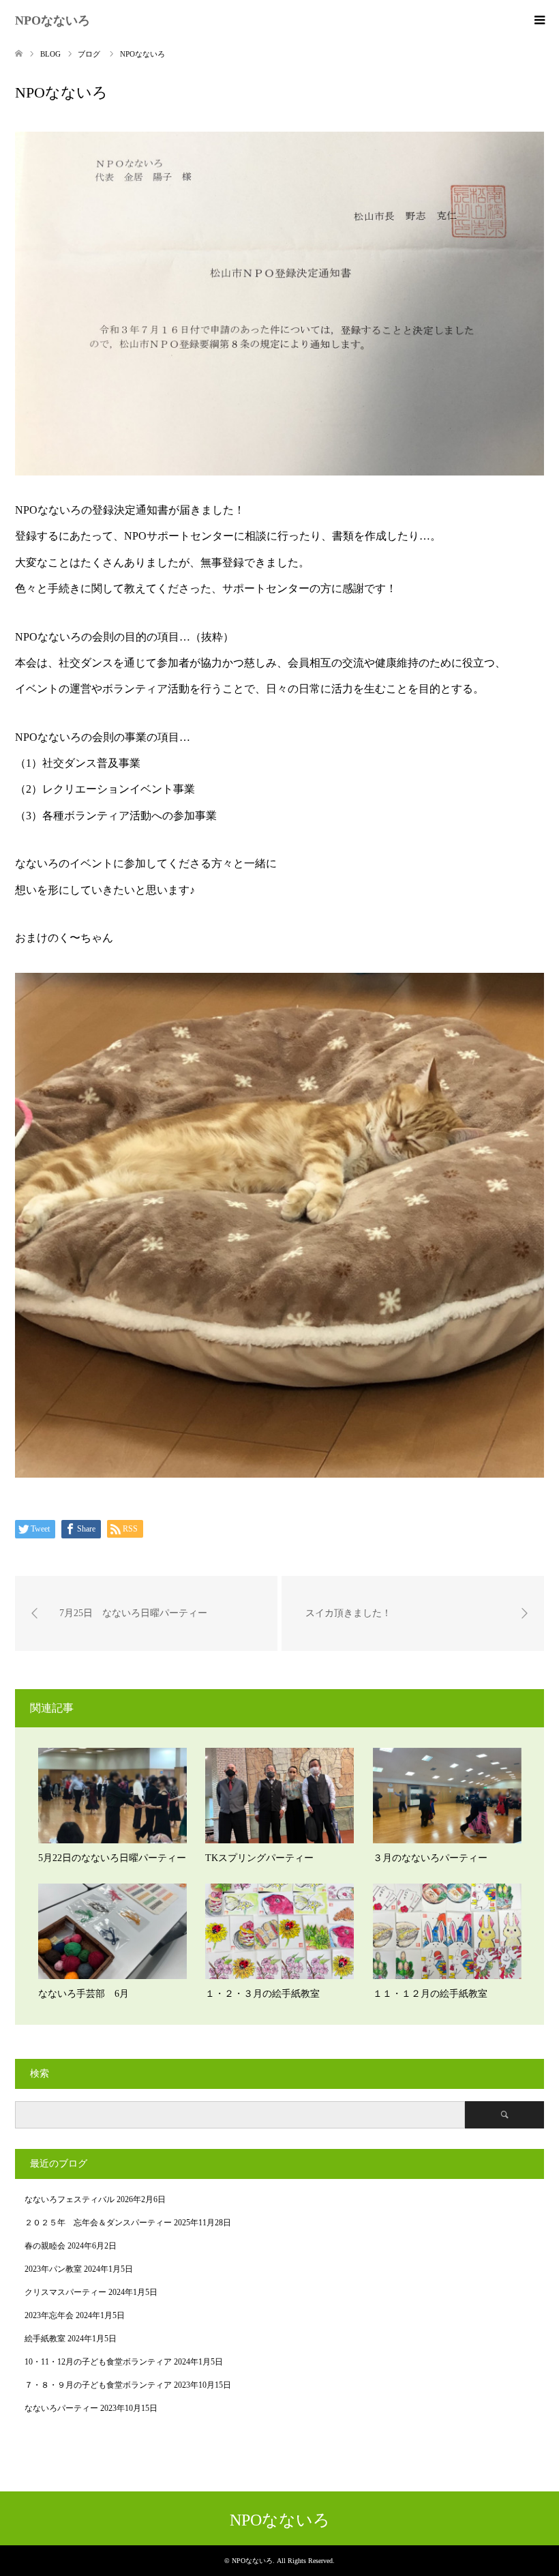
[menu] (539, 20)
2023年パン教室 (53, 2269)
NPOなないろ (52, 20)
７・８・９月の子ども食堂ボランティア (98, 2385)
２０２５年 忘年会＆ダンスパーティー (98, 2223)
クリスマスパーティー (65, 2292)
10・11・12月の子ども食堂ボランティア (98, 2362)
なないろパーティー (61, 2408)
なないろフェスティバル (70, 2199)
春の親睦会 (45, 2246)
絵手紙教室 (45, 2339)
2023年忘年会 (49, 2315)
